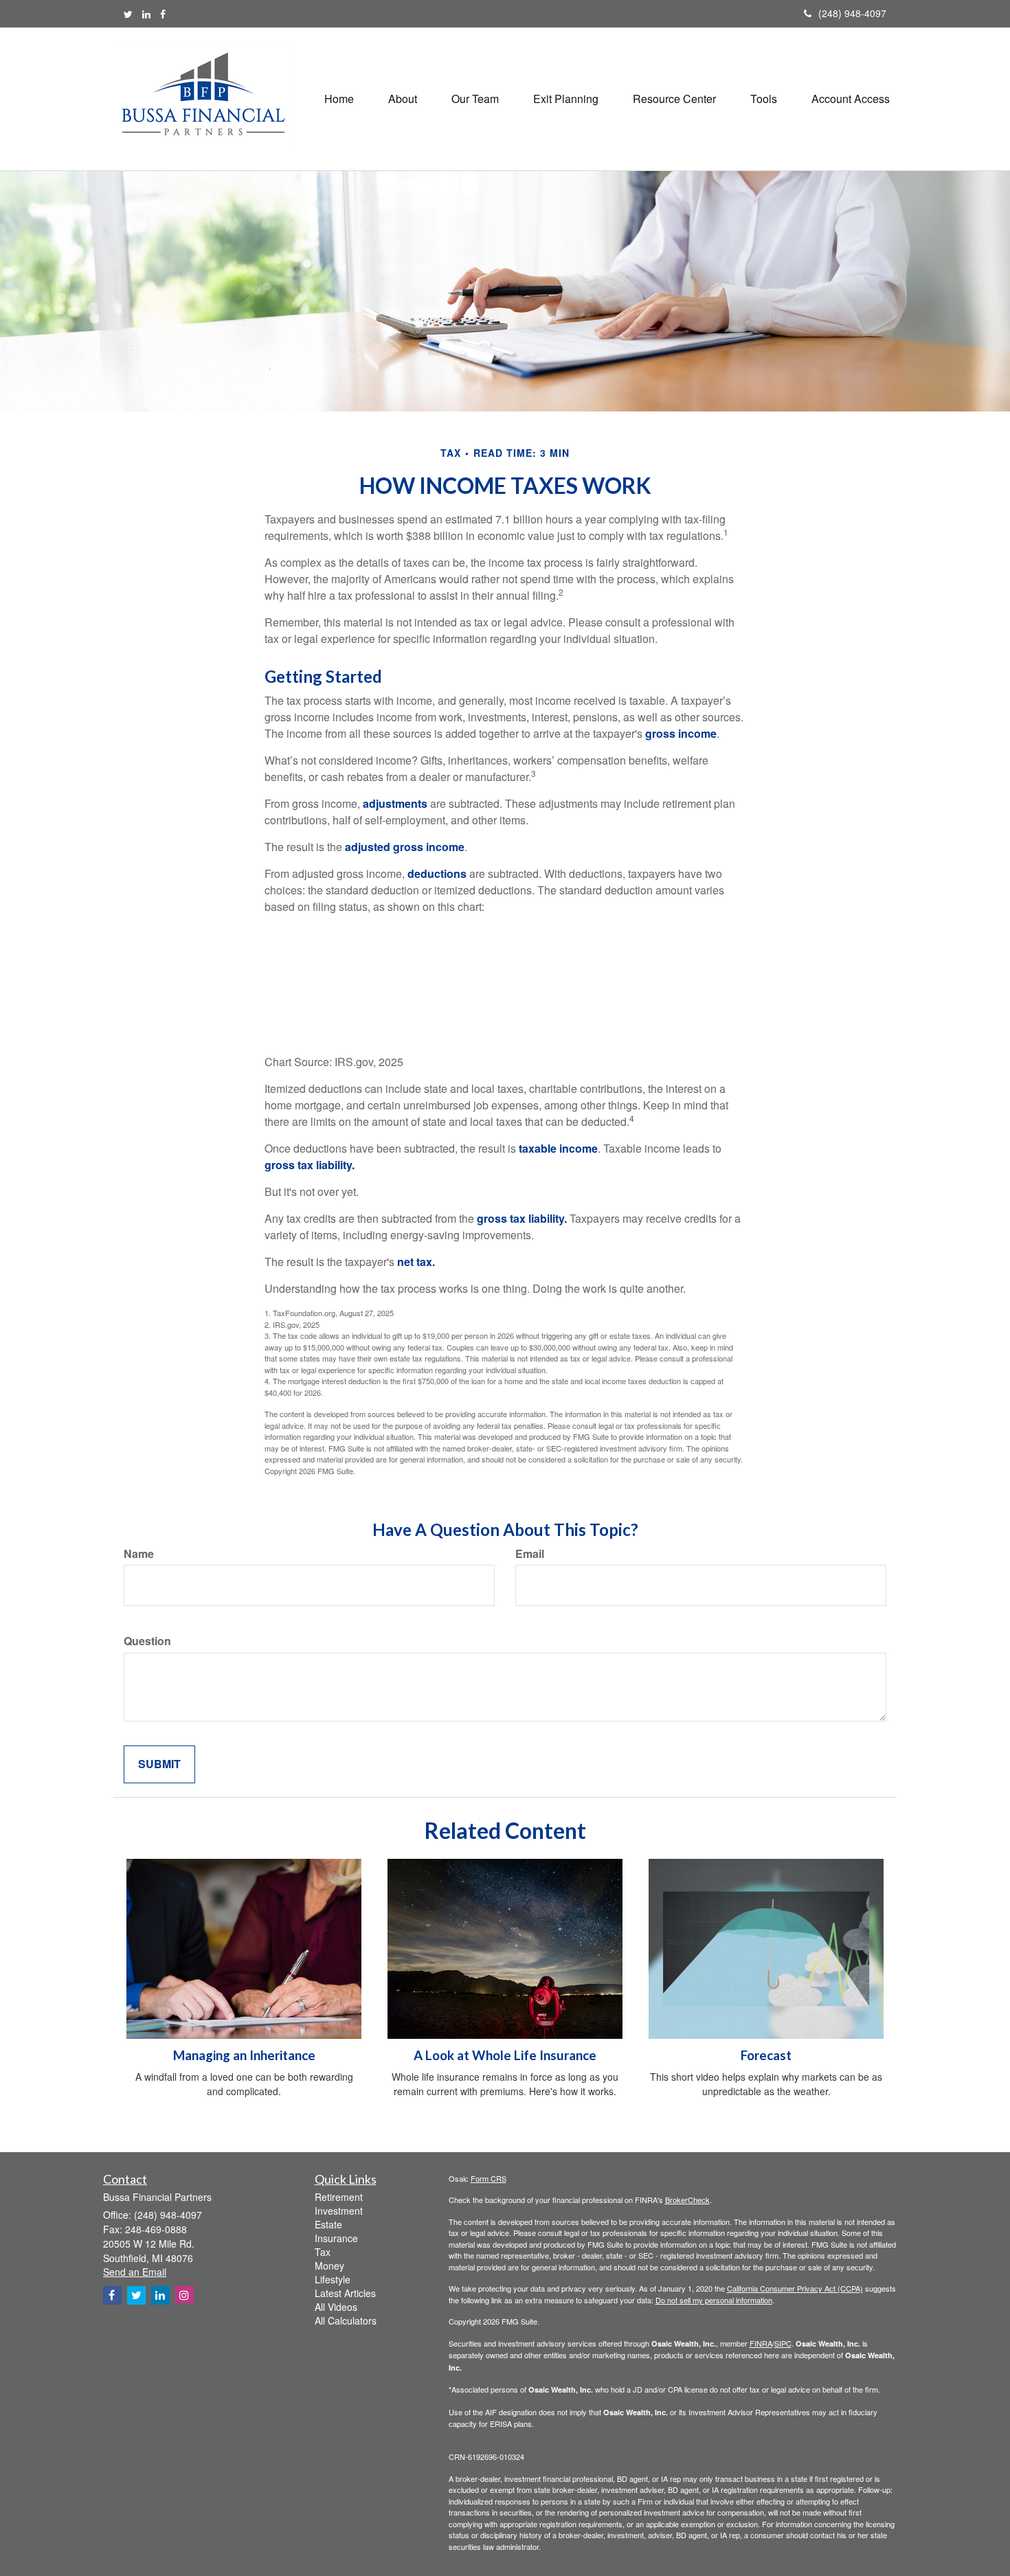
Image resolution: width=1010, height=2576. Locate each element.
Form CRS (489, 2178)
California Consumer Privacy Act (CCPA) (795, 2288)
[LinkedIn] (146, 14)
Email (530, 1554)
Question (147, 1641)
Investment (339, 2211)
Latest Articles (345, 2293)
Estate (328, 2224)
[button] (403, 99)
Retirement (339, 2197)
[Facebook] (163, 14)
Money (329, 2266)
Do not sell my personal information (714, 2300)
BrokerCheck (687, 2200)
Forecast (766, 2055)
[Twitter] (128, 14)
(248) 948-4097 (852, 13)
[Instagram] (184, 2295)
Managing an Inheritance (244, 2055)
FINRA (761, 2343)
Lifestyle (333, 2279)
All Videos (336, 2307)
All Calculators (346, 2320)
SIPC (783, 2343)
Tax (323, 2252)
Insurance (336, 2238)
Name (139, 1554)
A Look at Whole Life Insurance (505, 2055)
